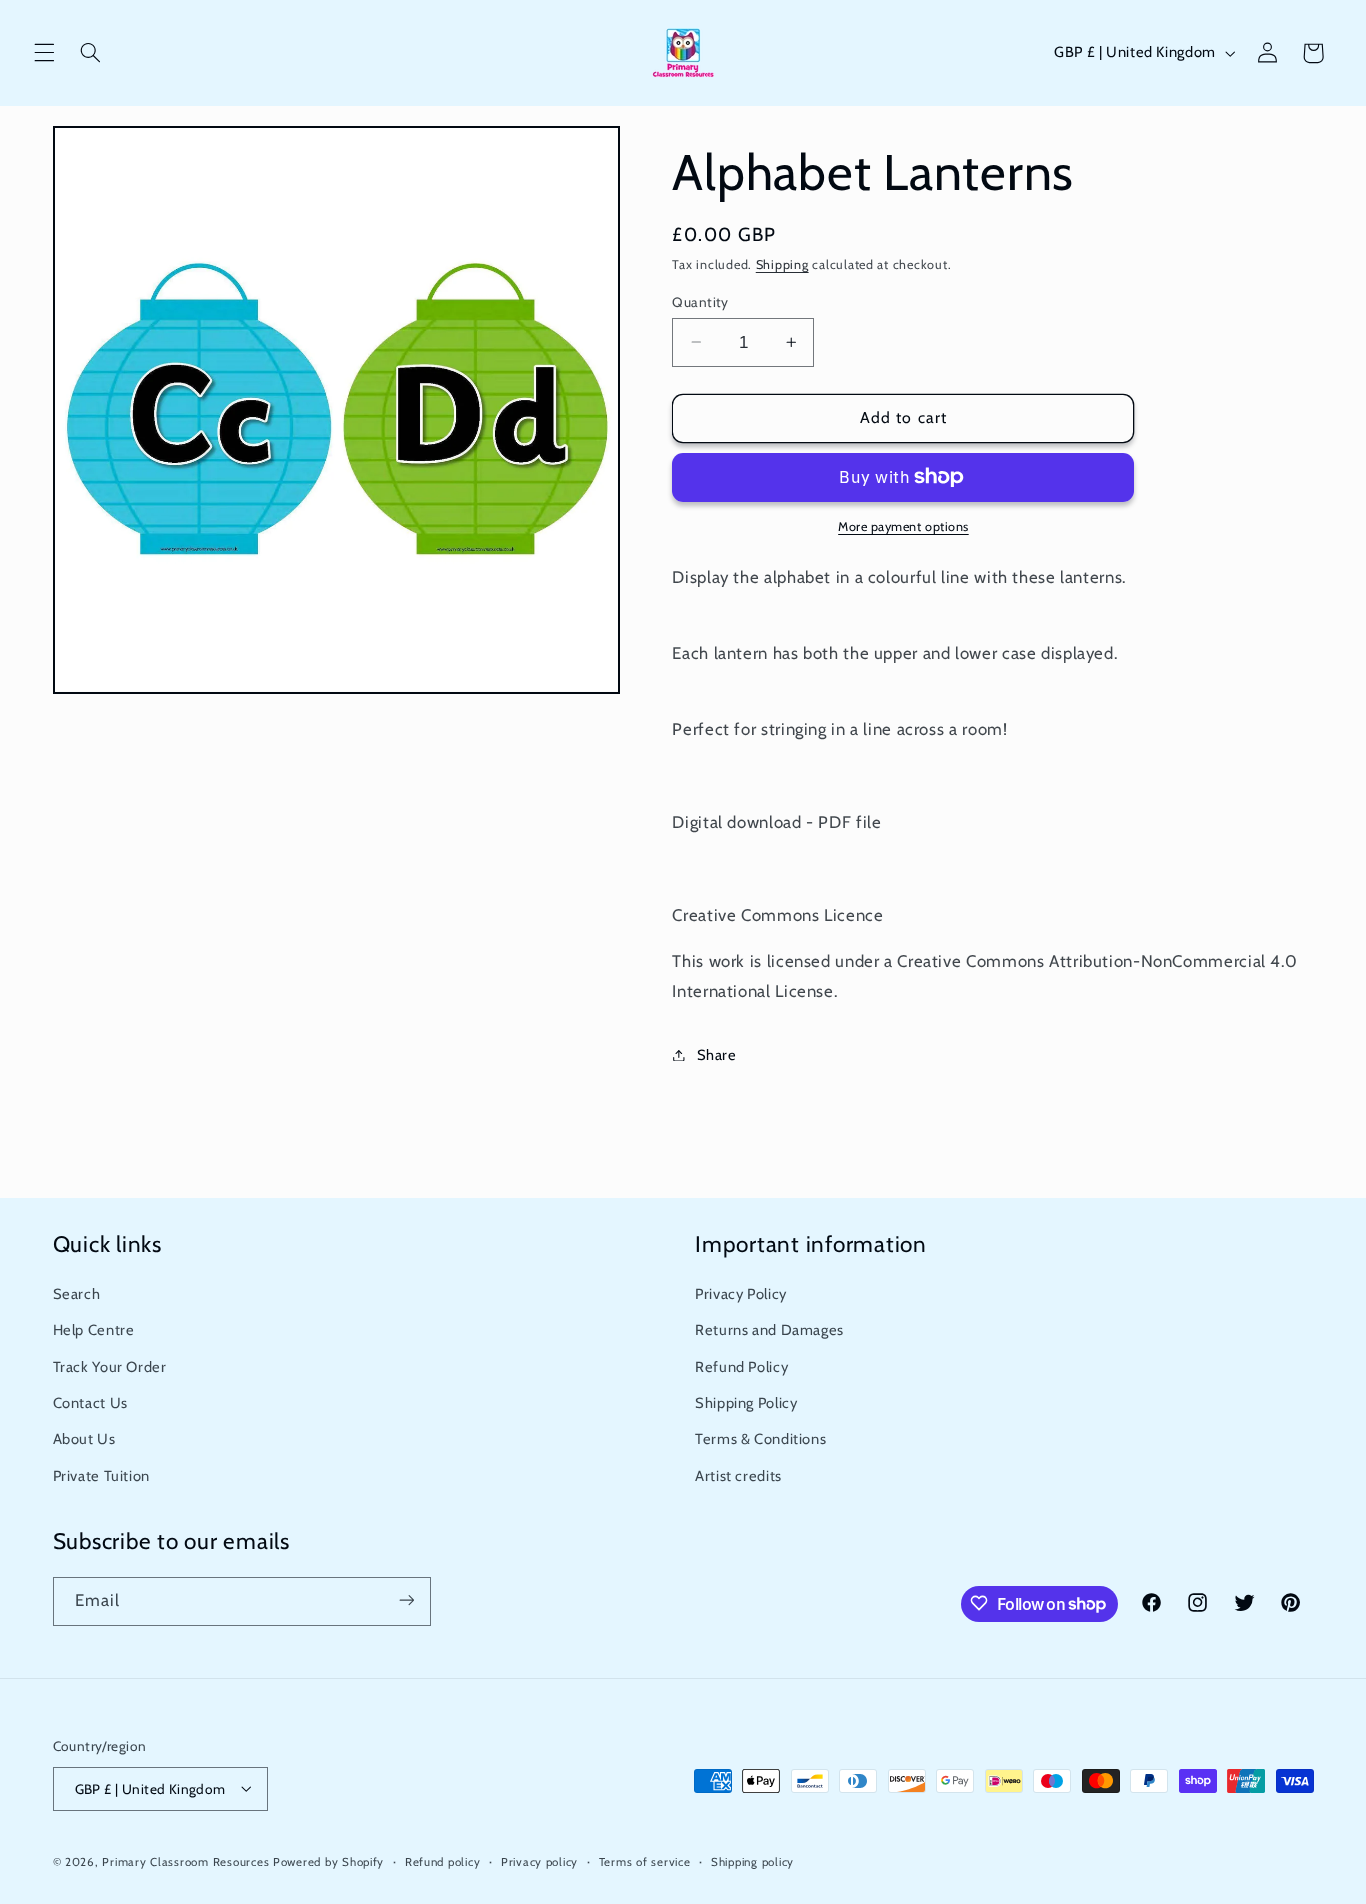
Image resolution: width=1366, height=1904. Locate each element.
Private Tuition (101, 1476)
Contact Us (90, 1403)
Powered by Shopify (328, 1861)
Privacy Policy (741, 1294)
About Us (84, 1440)
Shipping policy (752, 1861)
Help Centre (94, 1331)
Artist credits (738, 1476)
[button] (44, 53)
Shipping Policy (746, 1403)
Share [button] (716, 1054)
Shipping (782, 263)
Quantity (700, 301)
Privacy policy (539, 1861)
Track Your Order (110, 1367)
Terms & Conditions (760, 1440)
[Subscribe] (406, 1600)
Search (77, 1294)
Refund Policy (741, 1367)
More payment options (903, 526)
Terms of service (645, 1861)
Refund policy (443, 1861)
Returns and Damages (769, 1331)
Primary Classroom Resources (185, 1861)
